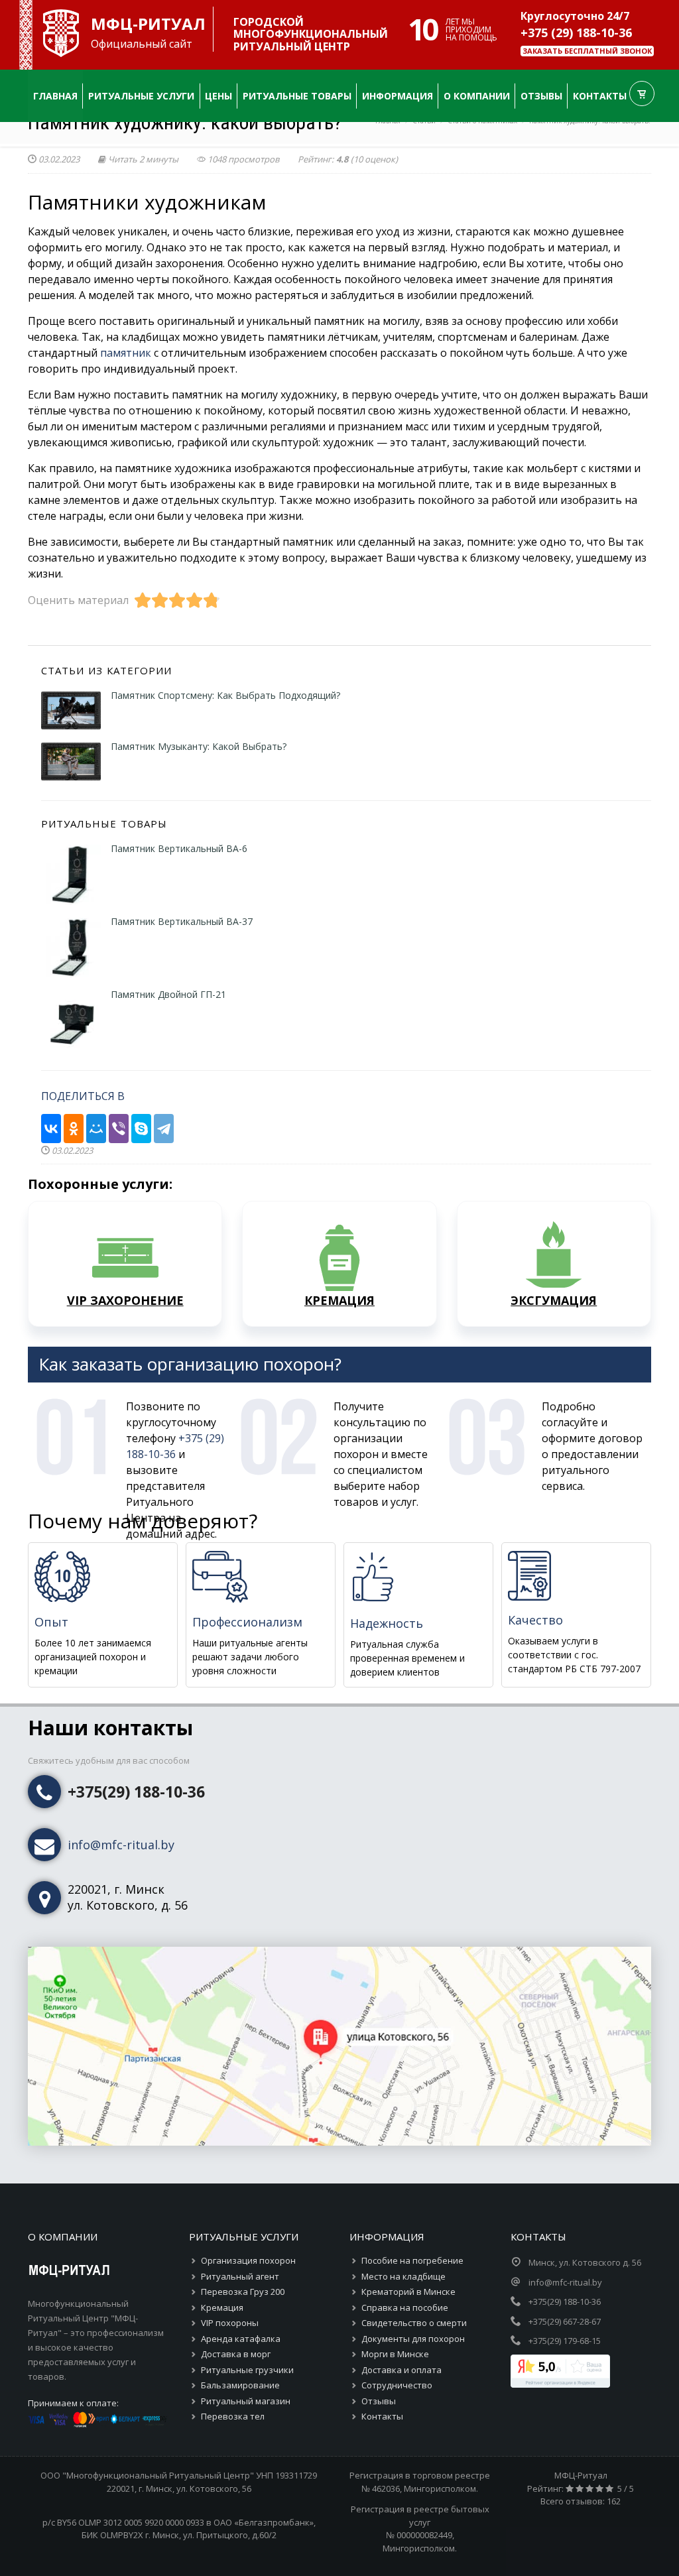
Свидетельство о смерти (414, 2323)
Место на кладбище (403, 2276)
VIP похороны (230, 2323)
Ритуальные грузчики (247, 2370)
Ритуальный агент (240, 2276)
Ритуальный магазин (246, 2401)
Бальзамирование (240, 2385)
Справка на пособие (405, 2307)
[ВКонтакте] (51, 1127)
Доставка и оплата (401, 2370)
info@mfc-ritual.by (121, 1845)
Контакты (382, 2416)
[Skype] (141, 1127)
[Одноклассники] (74, 1127)
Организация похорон (248, 2260)
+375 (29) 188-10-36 (576, 32)
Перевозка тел (233, 2416)
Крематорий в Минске (408, 2292)
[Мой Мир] (96, 1127)
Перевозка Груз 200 (243, 2292)
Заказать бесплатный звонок (587, 51)
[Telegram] (164, 1127)
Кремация (222, 2307)
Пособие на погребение (412, 2260)
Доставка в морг (236, 2354)
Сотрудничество (397, 2385)
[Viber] (119, 1127)
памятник (126, 353)
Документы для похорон (413, 2339)
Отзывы (379, 2401)
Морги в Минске (395, 2354)
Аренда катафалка (241, 2339)
